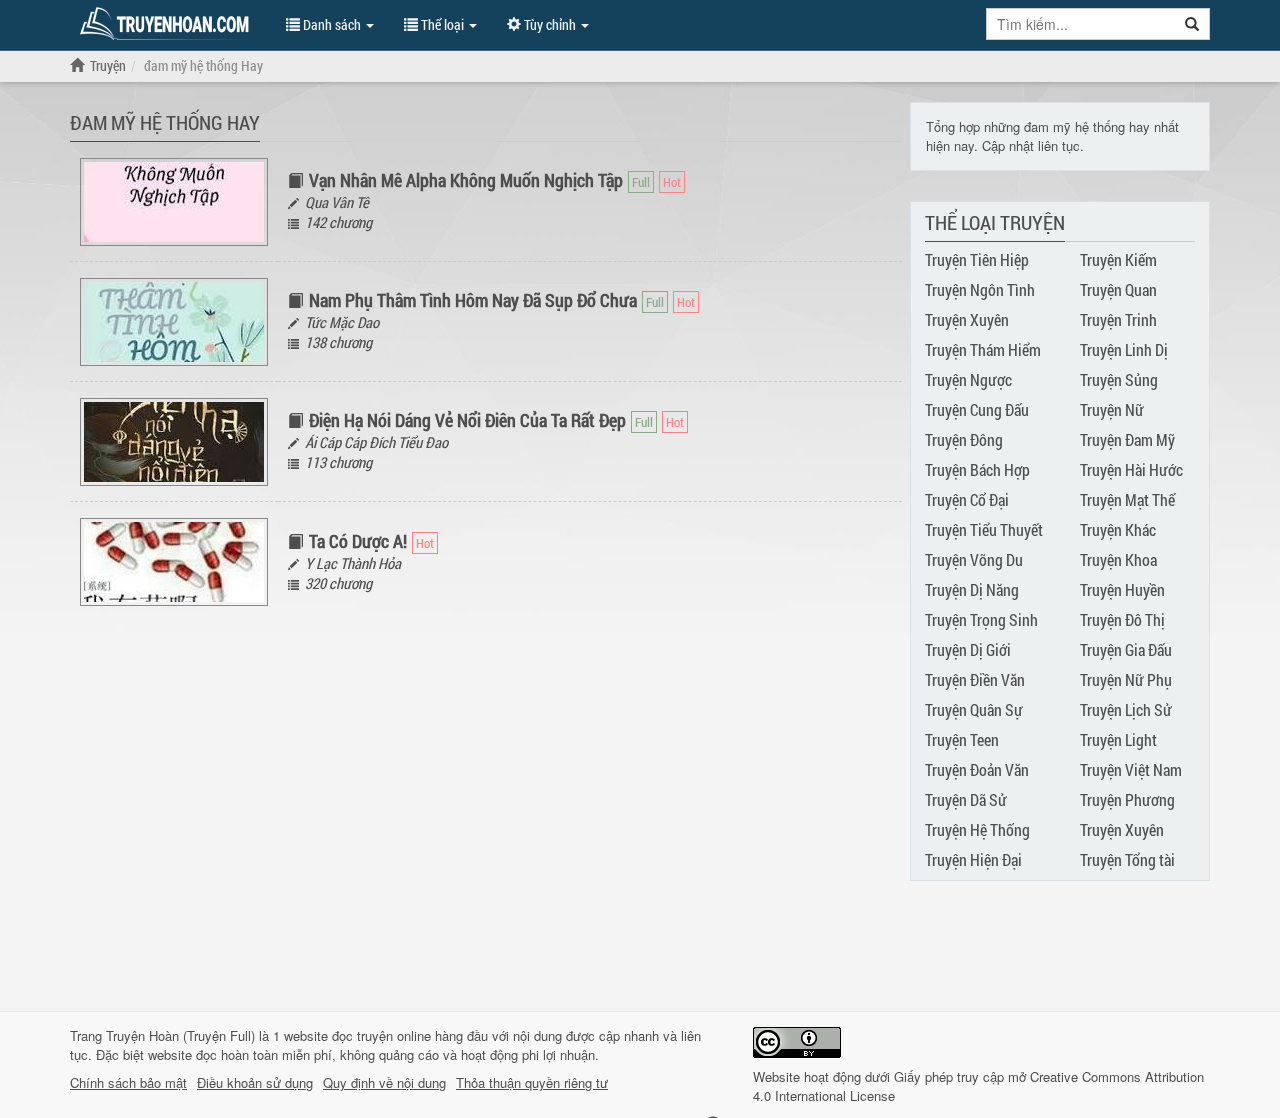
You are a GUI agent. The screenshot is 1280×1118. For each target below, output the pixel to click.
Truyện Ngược (968, 379)
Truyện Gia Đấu (1126, 649)
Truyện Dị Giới (968, 649)
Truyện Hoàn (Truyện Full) (180, 1035)
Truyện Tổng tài (1127, 859)
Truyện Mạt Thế (1127, 499)
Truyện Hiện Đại (973, 859)
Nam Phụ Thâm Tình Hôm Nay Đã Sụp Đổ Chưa (473, 300)
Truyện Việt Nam (1131, 769)
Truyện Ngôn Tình (980, 289)
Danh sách (332, 24)
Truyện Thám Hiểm (983, 349)
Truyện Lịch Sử (1126, 709)
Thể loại (442, 24)
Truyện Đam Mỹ (1127, 439)
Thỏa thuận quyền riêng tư (532, 1083)
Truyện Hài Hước (1131, 469)
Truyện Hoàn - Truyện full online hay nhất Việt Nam (168, 24)
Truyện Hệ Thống (977, 829)
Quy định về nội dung (384, 1083)
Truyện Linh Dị (1124, 349)
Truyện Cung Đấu (977, 409)
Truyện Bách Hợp (977, 469)
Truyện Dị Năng (972, 589)
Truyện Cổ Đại (967, 499)
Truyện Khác (1118, 529)
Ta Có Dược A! (358, 541)
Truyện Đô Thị (1122, 619)
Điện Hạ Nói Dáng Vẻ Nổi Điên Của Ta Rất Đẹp (467, 420)
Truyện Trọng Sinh (981, 619)
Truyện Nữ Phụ (1126, 679)
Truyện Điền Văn (975, 679)
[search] (1192, 24)
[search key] (1081, 24)
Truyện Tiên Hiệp (977, 259)
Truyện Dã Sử (966, 799)
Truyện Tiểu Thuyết (984, 529)
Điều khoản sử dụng (255, 1083)
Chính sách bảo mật (128, 1083)
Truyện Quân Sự (974, 709)
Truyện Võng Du (974, 559)
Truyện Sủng (1119, 379)
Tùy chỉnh (550, 24)
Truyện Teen (962, 739)
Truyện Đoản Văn (977, 769)
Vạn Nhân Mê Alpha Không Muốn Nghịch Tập (466, 180)
